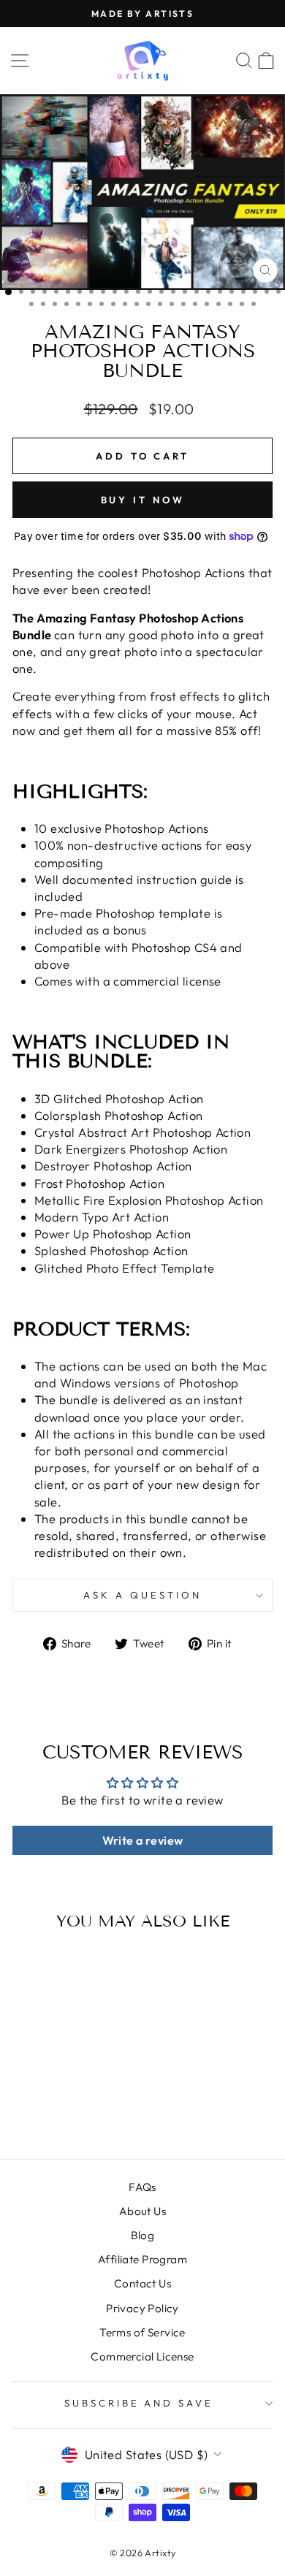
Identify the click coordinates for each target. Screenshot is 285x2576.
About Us (142, 2211)
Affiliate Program (142, 2259)
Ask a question (142, 1595)
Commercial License (142, 2356)
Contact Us (142, 2283)
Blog (143, 2235)
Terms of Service (142, 2332)
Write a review (143, 1840)
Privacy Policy (142, 2308)
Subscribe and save (139, 2403)
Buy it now (143, 500)
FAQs (142, 2187)
